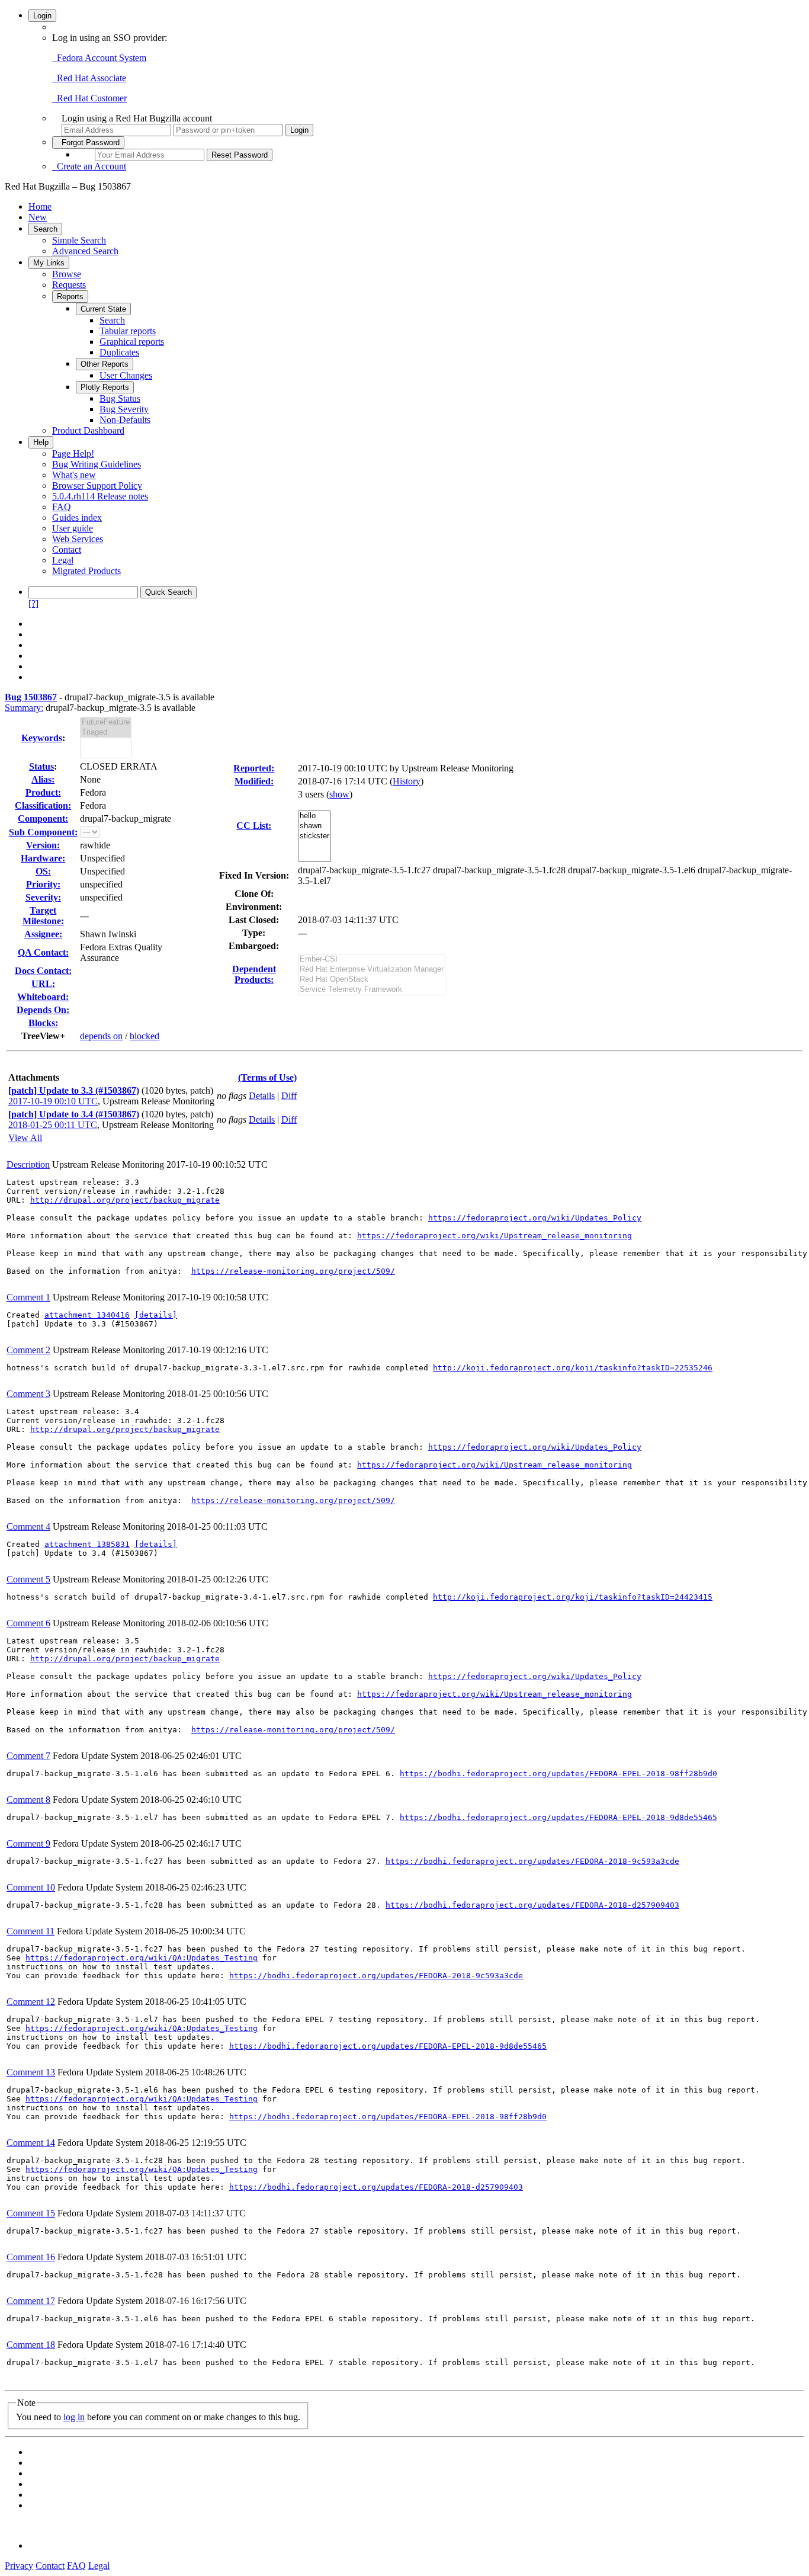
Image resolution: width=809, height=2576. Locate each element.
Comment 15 (31, 2213)
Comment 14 (31, 2143)
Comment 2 (28, 1350)
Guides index (77, 518)
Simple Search (79, 240)
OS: (43, 871)
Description (28, 1164)
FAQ (62, 507)
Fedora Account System (99, 58)
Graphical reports (132, 342)
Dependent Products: (254, 974)
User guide (73, 528)
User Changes (126, 375)
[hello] (314, 816)
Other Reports (105, 364)
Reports (70, 297)
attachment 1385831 (87, 1544)
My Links (49, 263)
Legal (63, 560)
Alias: (43, 779)
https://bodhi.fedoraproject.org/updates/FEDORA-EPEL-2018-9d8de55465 (558, 1817)
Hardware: (43, 858)
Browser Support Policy (97, 486)
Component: (43, 818)
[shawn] (314, 826)
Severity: (43, 897)
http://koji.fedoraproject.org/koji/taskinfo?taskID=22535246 (573, 1368)
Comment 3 (28, 1394)
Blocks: (43, 1023)
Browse (67, 274)
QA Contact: (43, 952)
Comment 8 (28, 1800)
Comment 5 (28, 1579)
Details (262, 1096)
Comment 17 (31, 2301)
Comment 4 (28, 1526)
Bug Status (120, 398)
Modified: (254, 781)
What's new (74, 475)
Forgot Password (88, 142)
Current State (103, 309)
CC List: (254, 826)
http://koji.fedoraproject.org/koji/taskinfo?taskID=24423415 (573, 1597)
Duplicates (119, 352)
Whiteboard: (43, 997)
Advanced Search (85, 251)
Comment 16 (31, 2257)
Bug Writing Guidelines (97, 464)
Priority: (43, 884)
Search (45, 229)
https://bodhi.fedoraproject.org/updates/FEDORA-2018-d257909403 (532, 1905)
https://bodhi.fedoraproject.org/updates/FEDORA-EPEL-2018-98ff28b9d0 (558, 1774)
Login (42, 16)
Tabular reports (128, 331)
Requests (69, 285)
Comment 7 (28, 1756)
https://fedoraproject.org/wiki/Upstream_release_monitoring (495, 1236)
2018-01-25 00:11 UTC (53, 1125)
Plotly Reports (105, 387)
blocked (145, 1036)
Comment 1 (28, 1297)
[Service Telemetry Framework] (372, 990)
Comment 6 (28, 1623)
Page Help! (73, 454)
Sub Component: (43, 832)
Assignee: (43, 934)
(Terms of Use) (267, 1077)
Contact (67, 550)
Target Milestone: (43, 916)
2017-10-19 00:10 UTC (53, 1101)
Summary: (24, 708)
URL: (43, 984)
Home (40, 206)
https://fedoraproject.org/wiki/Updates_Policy (535, 1218)
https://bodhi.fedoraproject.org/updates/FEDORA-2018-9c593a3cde (532, 1861)
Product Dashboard (88, 430)
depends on (101, 1036)
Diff (289, 1096)
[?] (33, 603)
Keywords (42, 738)
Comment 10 (31, 1887)
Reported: (254, 768)
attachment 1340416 (87, 1315)
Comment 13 (31, 2072)
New (38, 217)
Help (41, 442)
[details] (156, 1315)
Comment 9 (28, 1843)
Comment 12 (31, 2002)
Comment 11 (31, 1931)
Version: (43, 845)
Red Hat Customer (89, 98)
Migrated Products (86, 571)
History (407, 781)
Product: (43, 792)
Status (41, 766)
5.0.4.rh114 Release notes (100, 496)
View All (25, 1138)
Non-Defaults (125, 420)
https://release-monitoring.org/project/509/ (293, 1271)
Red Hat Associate (89, 78)
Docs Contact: (43, 971)
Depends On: (43, 1010)
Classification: (43, 805)
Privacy (19, 2566)
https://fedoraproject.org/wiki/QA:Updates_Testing (142, 1958)
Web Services (78, 539)
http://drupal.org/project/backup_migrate (125, 1200)
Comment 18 (31, 2345)
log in (74, 2417)
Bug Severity (124, 409)
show (339, 794)
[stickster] (314, 836)
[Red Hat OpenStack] (372, 980)
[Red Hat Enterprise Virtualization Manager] (372, 970)
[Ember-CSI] (372, 959)
